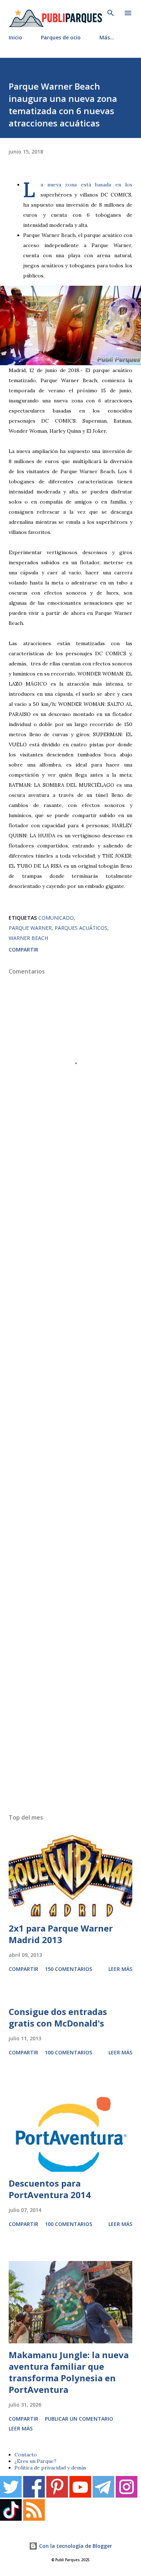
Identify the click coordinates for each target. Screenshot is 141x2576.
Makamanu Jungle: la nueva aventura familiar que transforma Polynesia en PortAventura (69, 2372)
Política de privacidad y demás (50, 2468)
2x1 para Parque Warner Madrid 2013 (61, 1934)
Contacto (26, 2455)
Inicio (15, 37)
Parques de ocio (61, 37)
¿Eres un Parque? (35, 2461)
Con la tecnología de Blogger (75, 2546)
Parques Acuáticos (81, 928)
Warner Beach (28, 938)
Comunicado (56, 918)
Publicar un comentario (79, 2419)
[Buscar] (111, 13)
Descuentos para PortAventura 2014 (50, 2189)
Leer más (120, 1969)
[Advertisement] (70, 1484)
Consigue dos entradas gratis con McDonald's (58, 2017)
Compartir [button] (23, 950)
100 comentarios (69, 2052)
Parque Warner (30, 928)
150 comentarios (69, 1969)
